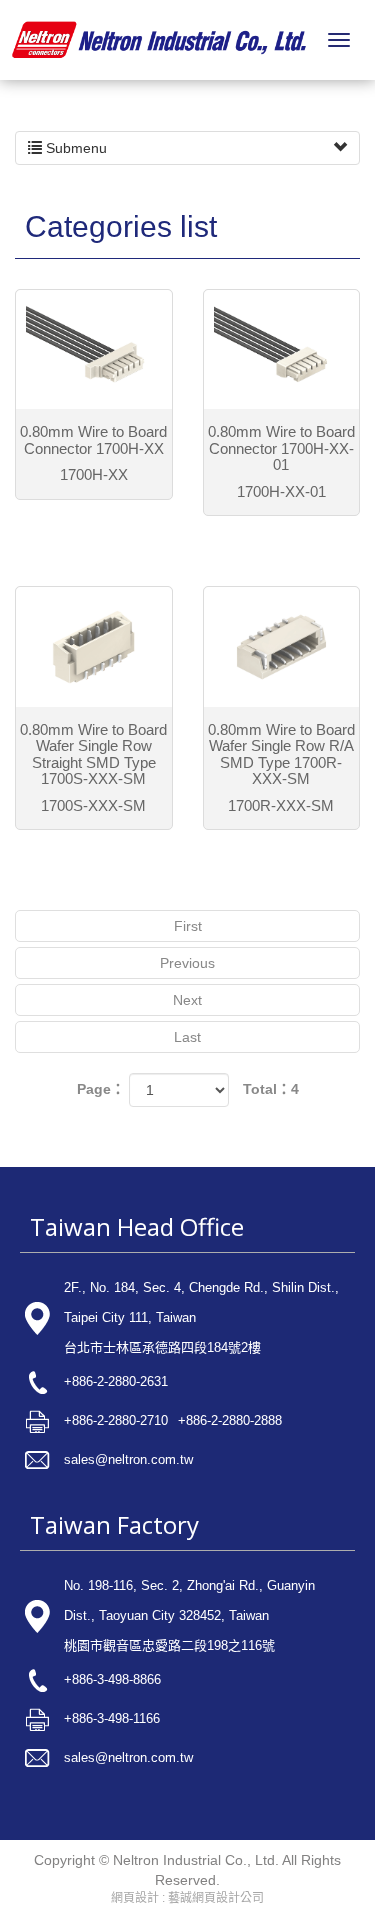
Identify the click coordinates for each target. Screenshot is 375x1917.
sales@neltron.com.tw (128, 1459)
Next (187, 1000)
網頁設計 (135, 1898)
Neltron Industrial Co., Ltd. (159, 40)
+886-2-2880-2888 (230, 1420)
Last (187, 1037)
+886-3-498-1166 (112, 1718)
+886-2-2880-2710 (116, 1420)
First (188, 926)
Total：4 (271, 1089)
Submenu (74, 148)
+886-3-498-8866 (112, 1679)
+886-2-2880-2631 (116, 1381)
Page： (101, 1089)
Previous (187, 963)
